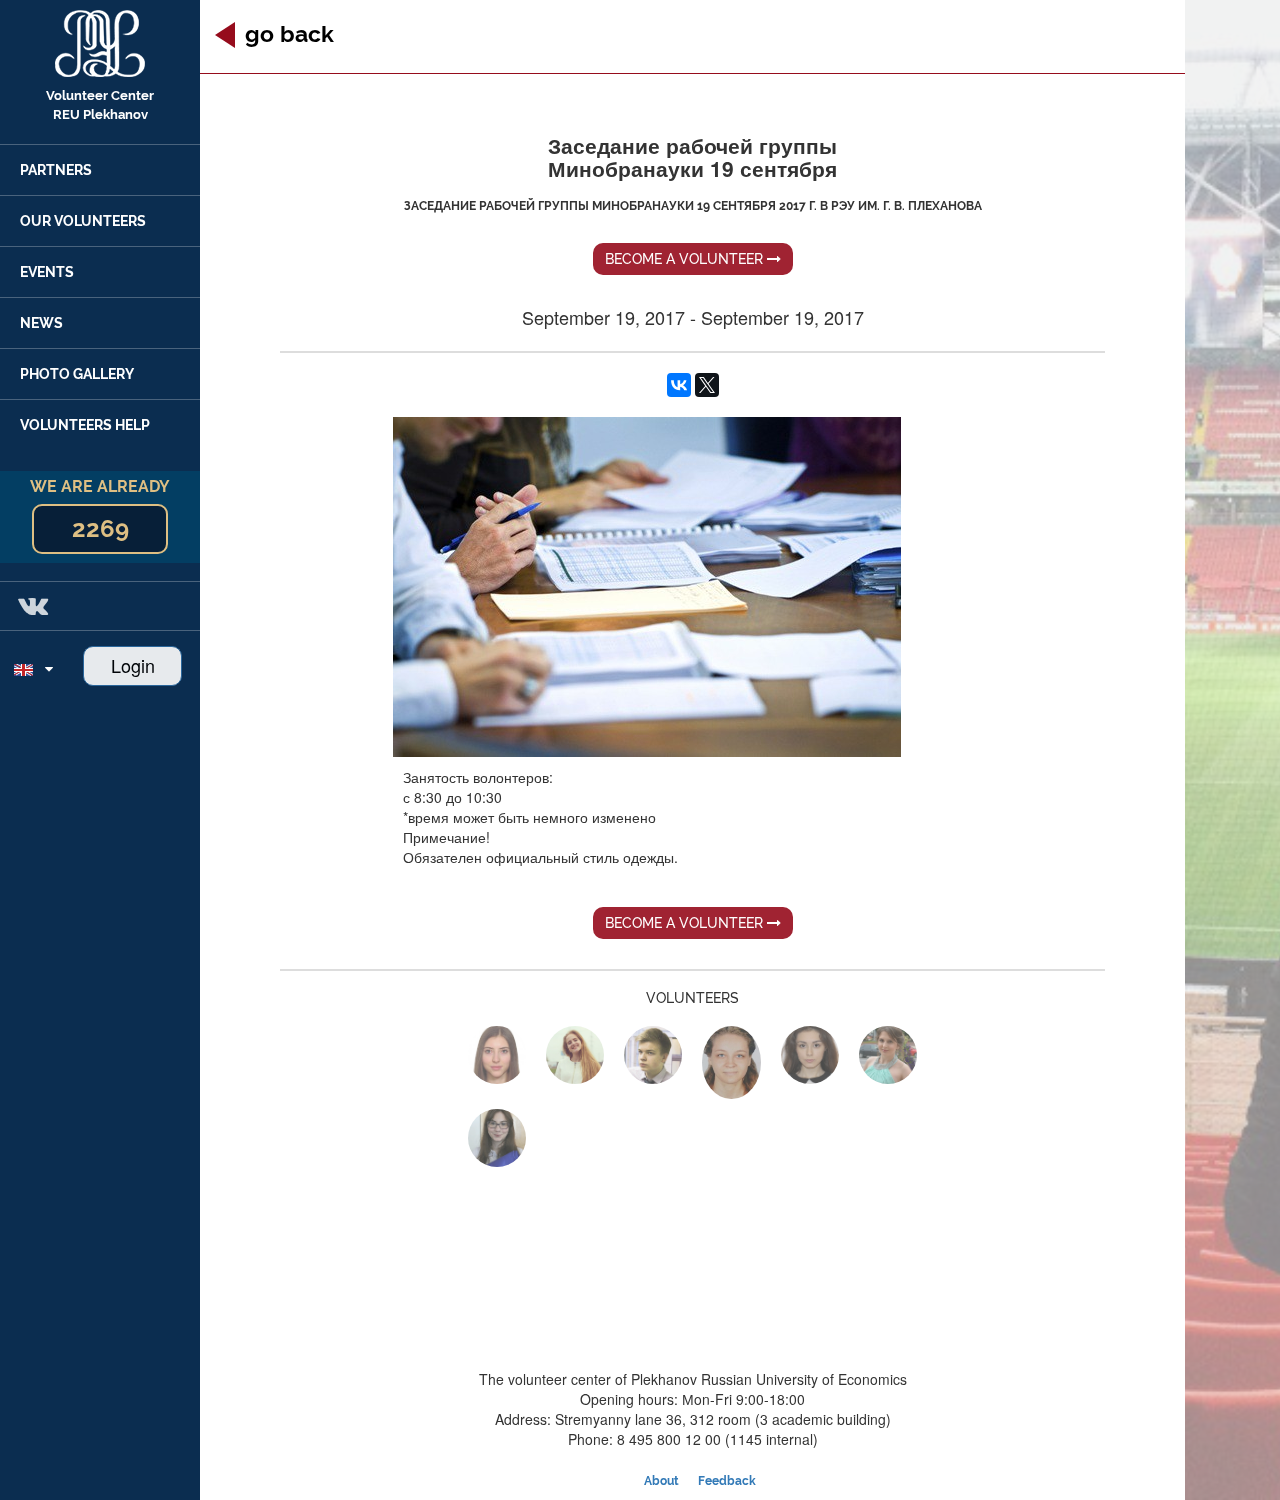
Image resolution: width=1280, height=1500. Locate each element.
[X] (707, 385)
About (661, 1481)
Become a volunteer (686, 259)
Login (133, 665)
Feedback (727, 1481)
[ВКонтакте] (679, 385)
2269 (100, 528)
